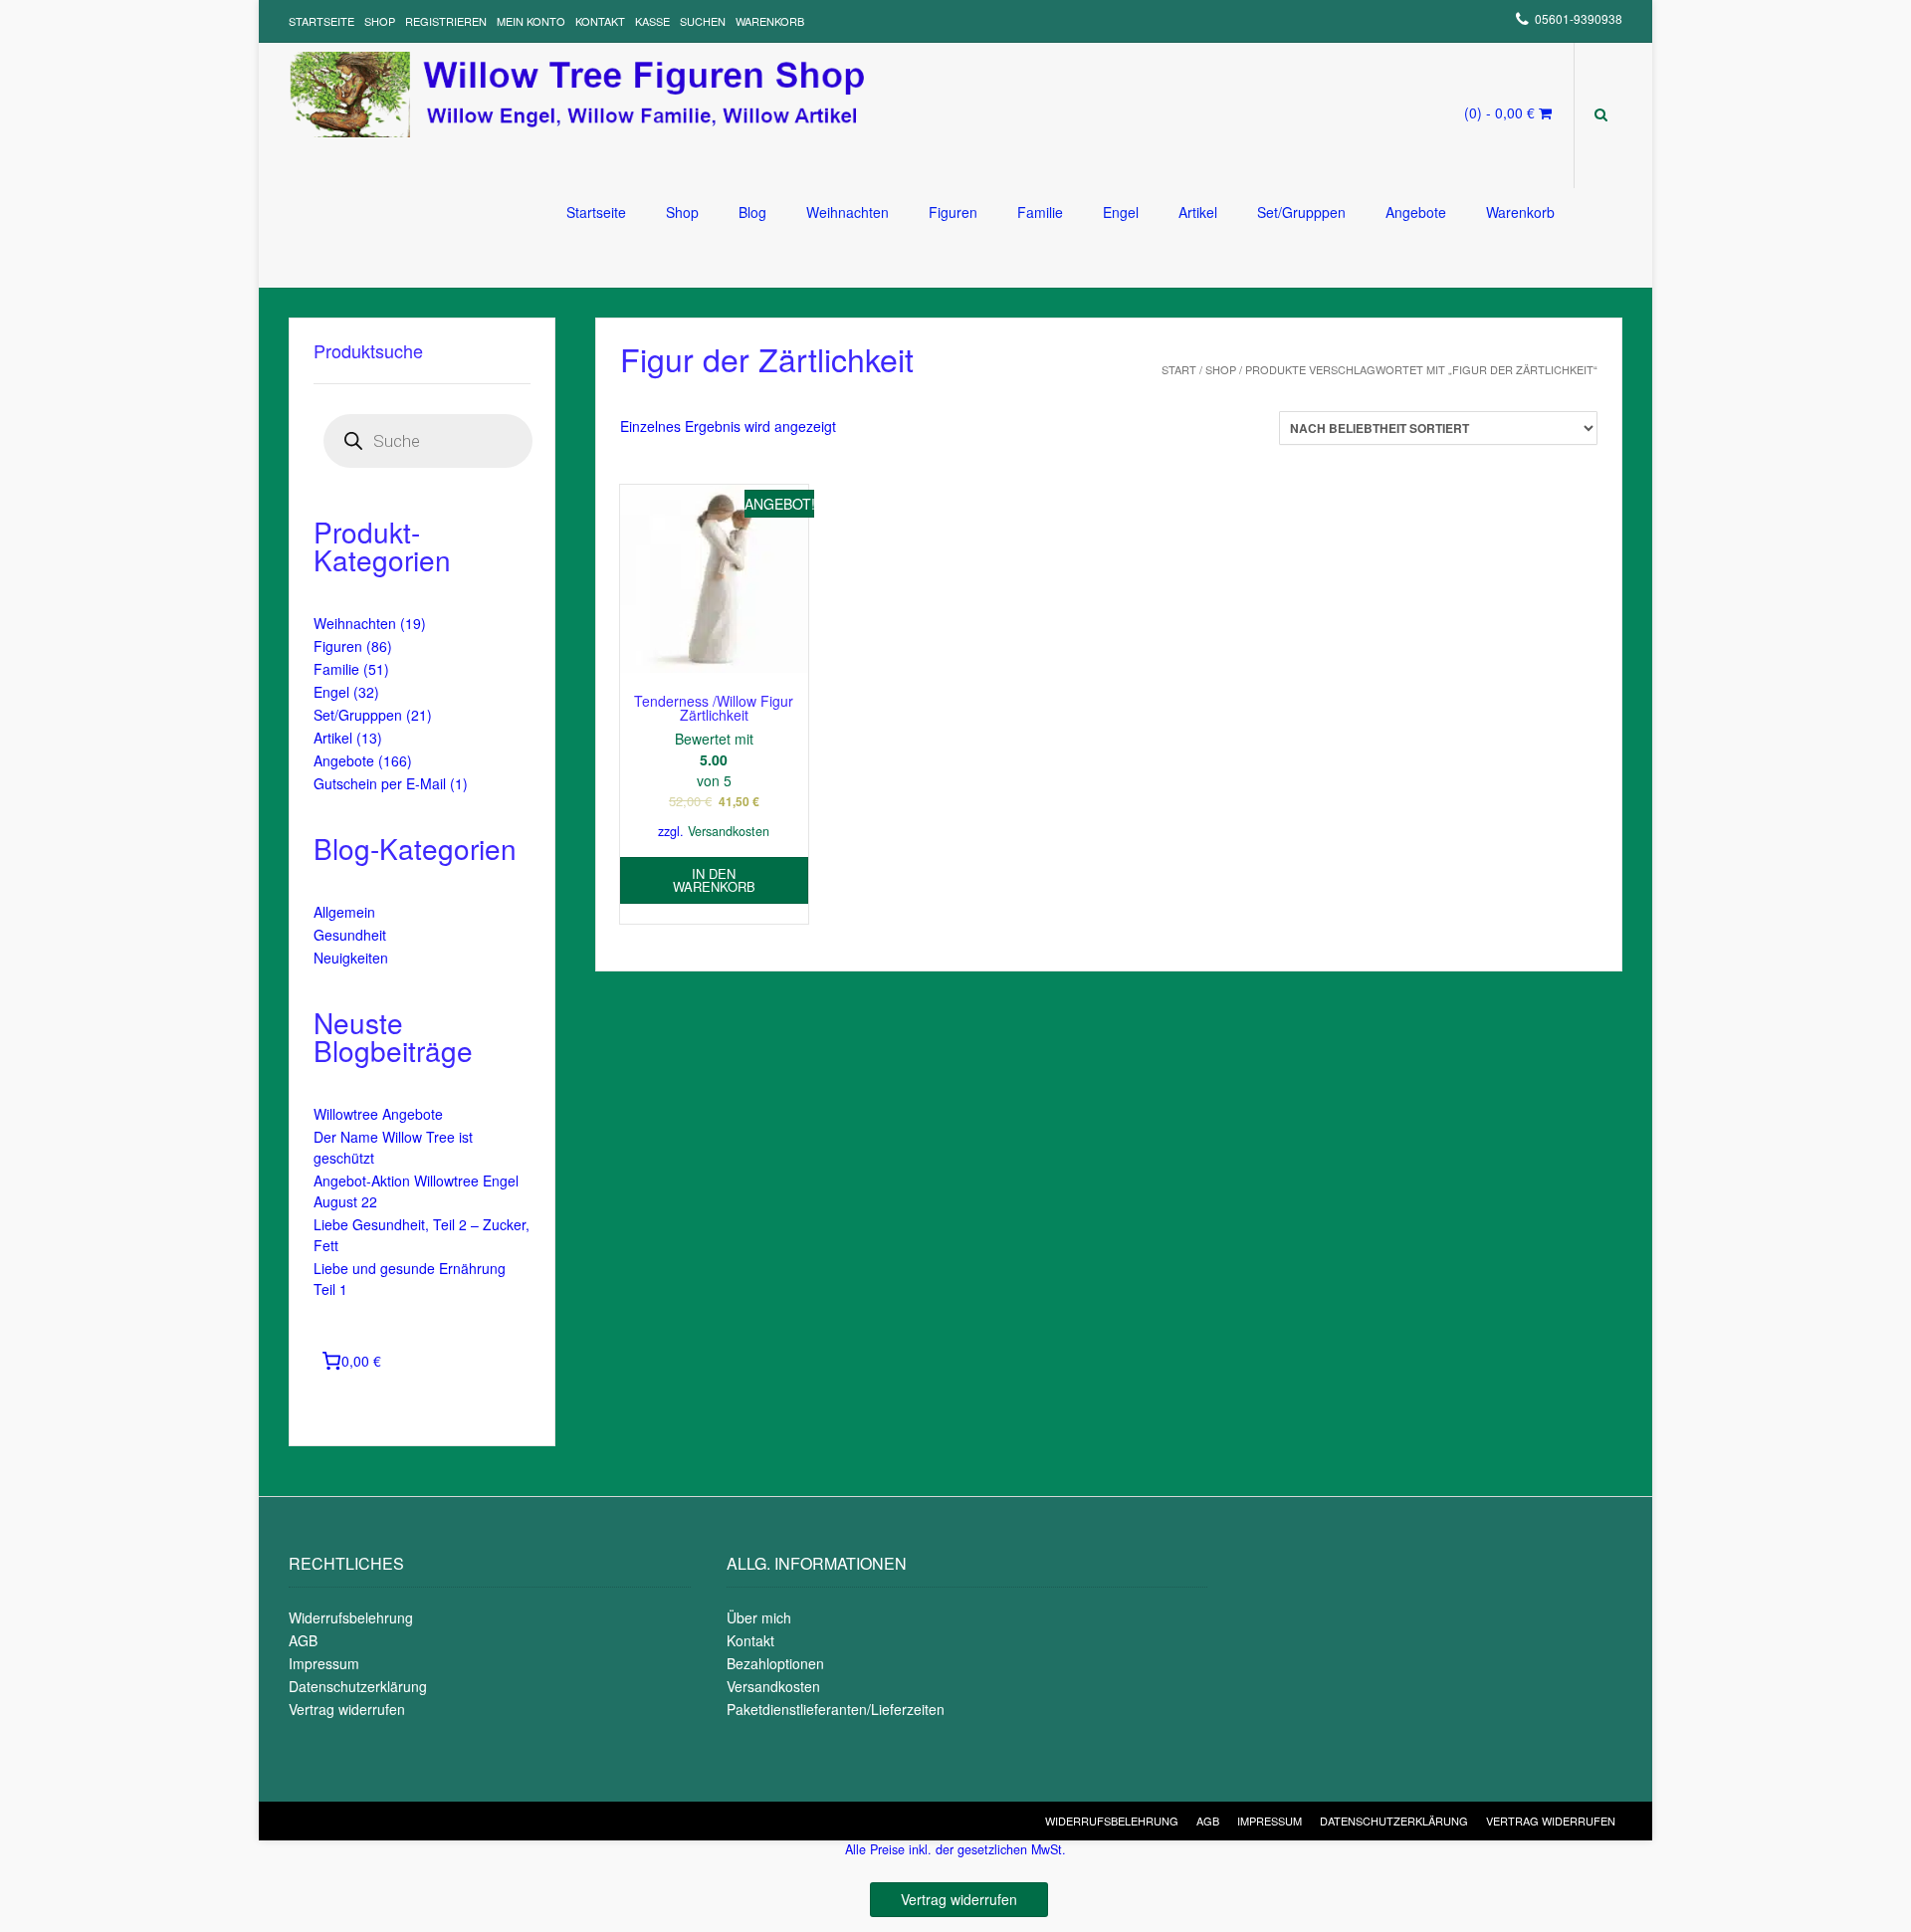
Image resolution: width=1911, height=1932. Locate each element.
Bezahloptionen (775, 1663)
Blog (752, 212)
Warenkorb (770, 21)
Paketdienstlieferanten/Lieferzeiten (836, 1709)
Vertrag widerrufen (347, 1709)
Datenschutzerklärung (358, 1686)
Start (1179, 369)
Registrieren (446, 21)
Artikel (1198, 212)
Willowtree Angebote (378, 1114)
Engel (1121, 212)
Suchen (703, 21)
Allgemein (344, 912)
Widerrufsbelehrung (351, 1617)
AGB (303, 1640)
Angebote (1416, 212)
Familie (1040, 212)
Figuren (953, 212)
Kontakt (600, 21)
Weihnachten (848, 212)
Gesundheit (350, 935)
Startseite (321, 21)
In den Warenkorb (714, 880)
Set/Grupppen (1301, 212)
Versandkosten (729, 831)
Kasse (652, 21)
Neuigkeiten (351, 958)
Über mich (759, 1617)
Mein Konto (531, 21)
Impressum (324, 1663)
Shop (380, 21)
